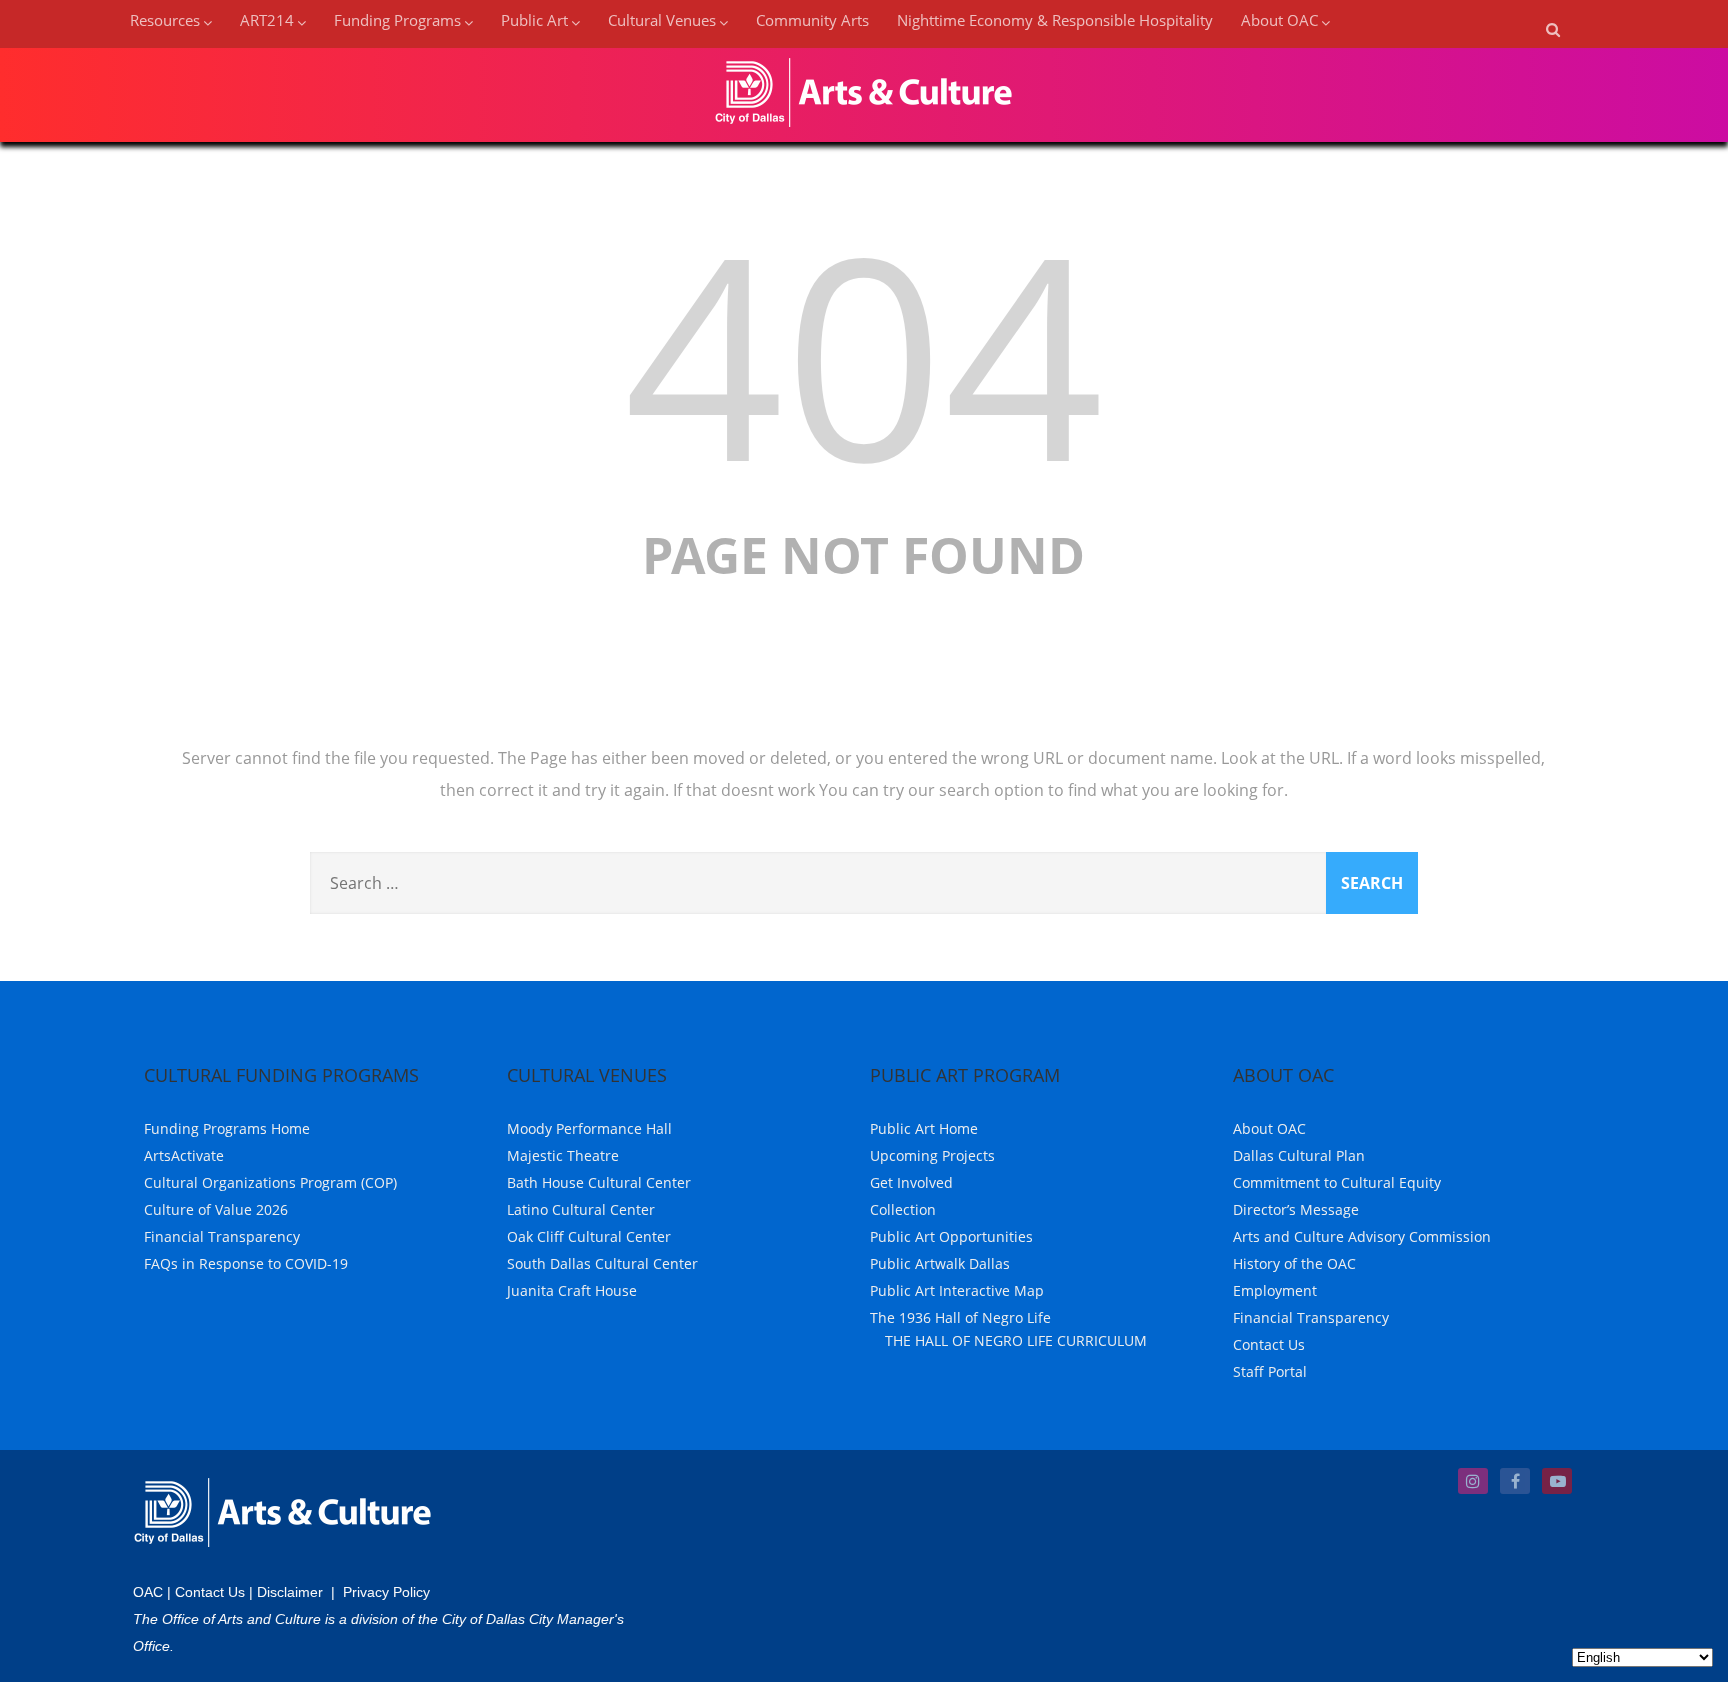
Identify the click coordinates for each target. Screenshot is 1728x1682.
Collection (903, 1209)
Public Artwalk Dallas (940, 1263)
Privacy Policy (386, 1592)
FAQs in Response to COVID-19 (246, 1263)
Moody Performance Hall (589, 1128)
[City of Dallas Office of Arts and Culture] (864, 131)
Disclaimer (290, 1592)
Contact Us (1269, 1344)
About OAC (1269, 1128)
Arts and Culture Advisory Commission (1362, 1236)
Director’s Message (1296, 1209)
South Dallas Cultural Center (602, 1263)
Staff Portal (1270, 1371)
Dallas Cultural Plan (1299, 1155)
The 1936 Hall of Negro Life (960, 1317)
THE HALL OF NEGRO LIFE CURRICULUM (1016, 1340)
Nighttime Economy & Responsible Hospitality (1055, 20)
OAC (148, 1592)
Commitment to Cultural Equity (1337, 1182)
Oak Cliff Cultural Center (589, 1236)
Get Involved (911, 1182)
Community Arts (812, 20)
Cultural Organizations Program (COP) (270, 1182)
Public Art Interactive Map (957, 1290)
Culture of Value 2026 (216, 1209)
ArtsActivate (184, 1155)
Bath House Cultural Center (599, 1182)
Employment (1275, 1290)
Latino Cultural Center (581, 1209)
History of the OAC (1294, 1263)
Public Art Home (924, 1128)
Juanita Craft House (572, 1290)
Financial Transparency (222, 1236)
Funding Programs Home (227, 1128)
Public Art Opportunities (951, 1236)
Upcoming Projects (932, 1155)
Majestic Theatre (563, 1155)
